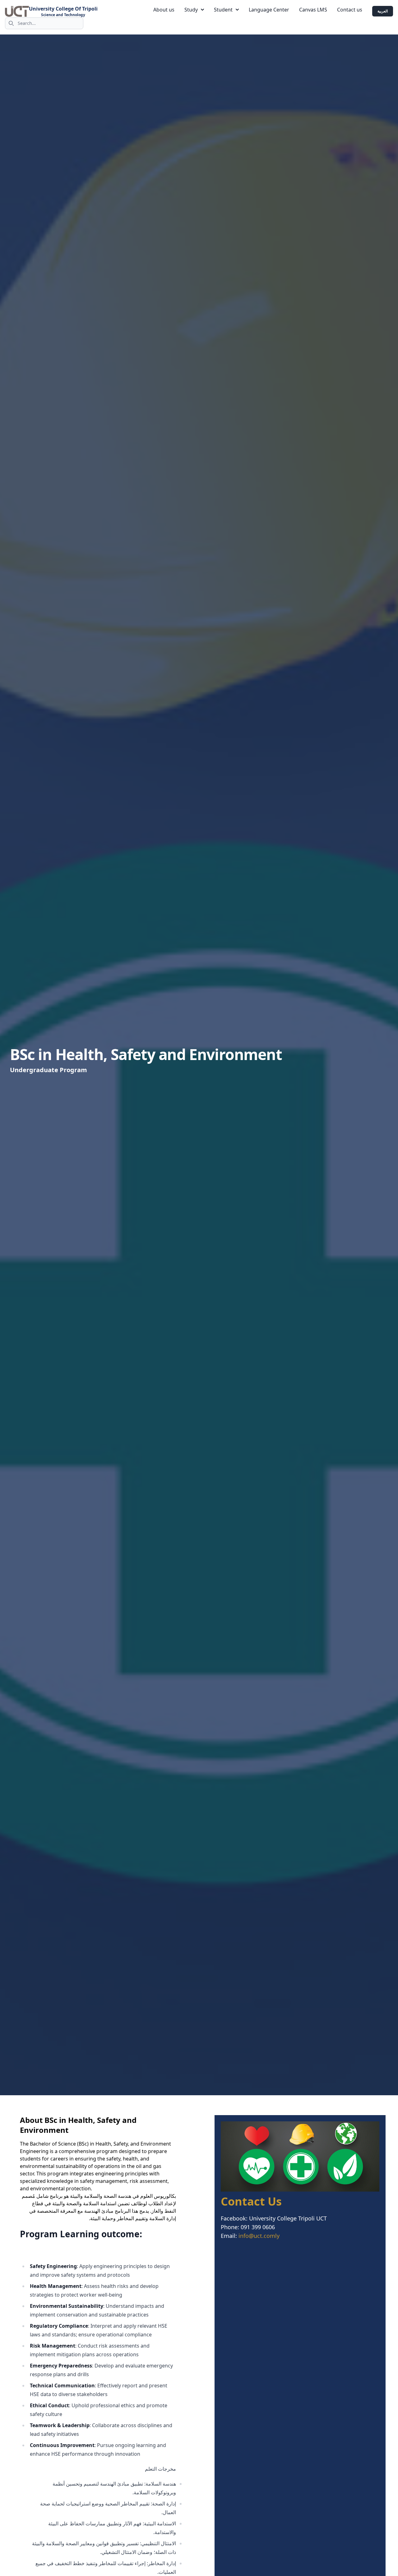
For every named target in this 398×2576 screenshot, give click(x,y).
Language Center (269, 10)
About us (164, 10)
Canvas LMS (313, 10)
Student (223, 10)
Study (191, 10)
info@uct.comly (259, 2236)
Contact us (350, 10)
